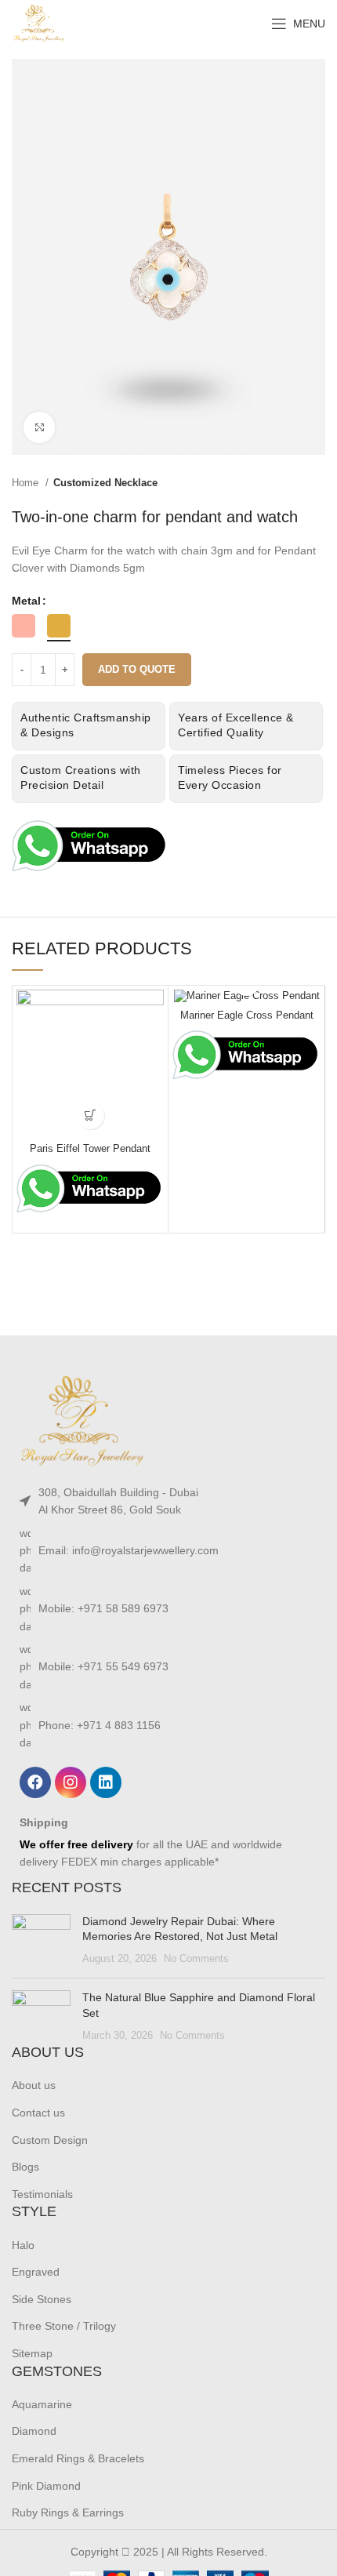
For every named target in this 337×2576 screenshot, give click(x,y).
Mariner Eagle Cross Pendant (247, 1016)
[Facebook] (35, 1782)
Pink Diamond (46, 2486)
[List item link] (168, 1501)
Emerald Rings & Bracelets (78, 2458)
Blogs (25, 2167)
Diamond (34, 2431)
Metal (26, 601)
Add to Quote (137, 669)
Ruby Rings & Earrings (68, 2512)
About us (34, 2085)
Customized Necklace (105, 483)
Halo (23, 2245)
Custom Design (50, 2140)
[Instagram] (71, 1782)
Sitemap (32, 2353)
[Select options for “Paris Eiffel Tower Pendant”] (91, 1115)
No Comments (196, 1959)
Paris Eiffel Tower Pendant (90, 1149)
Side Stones (42, 2299)
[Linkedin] (106, 1782)
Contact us (38, 2113)
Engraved (36, 2272)
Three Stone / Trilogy (64, 2326)
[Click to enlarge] (39, 427)
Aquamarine (42, 2404)
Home (27, 483)
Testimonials (42, 2194)
